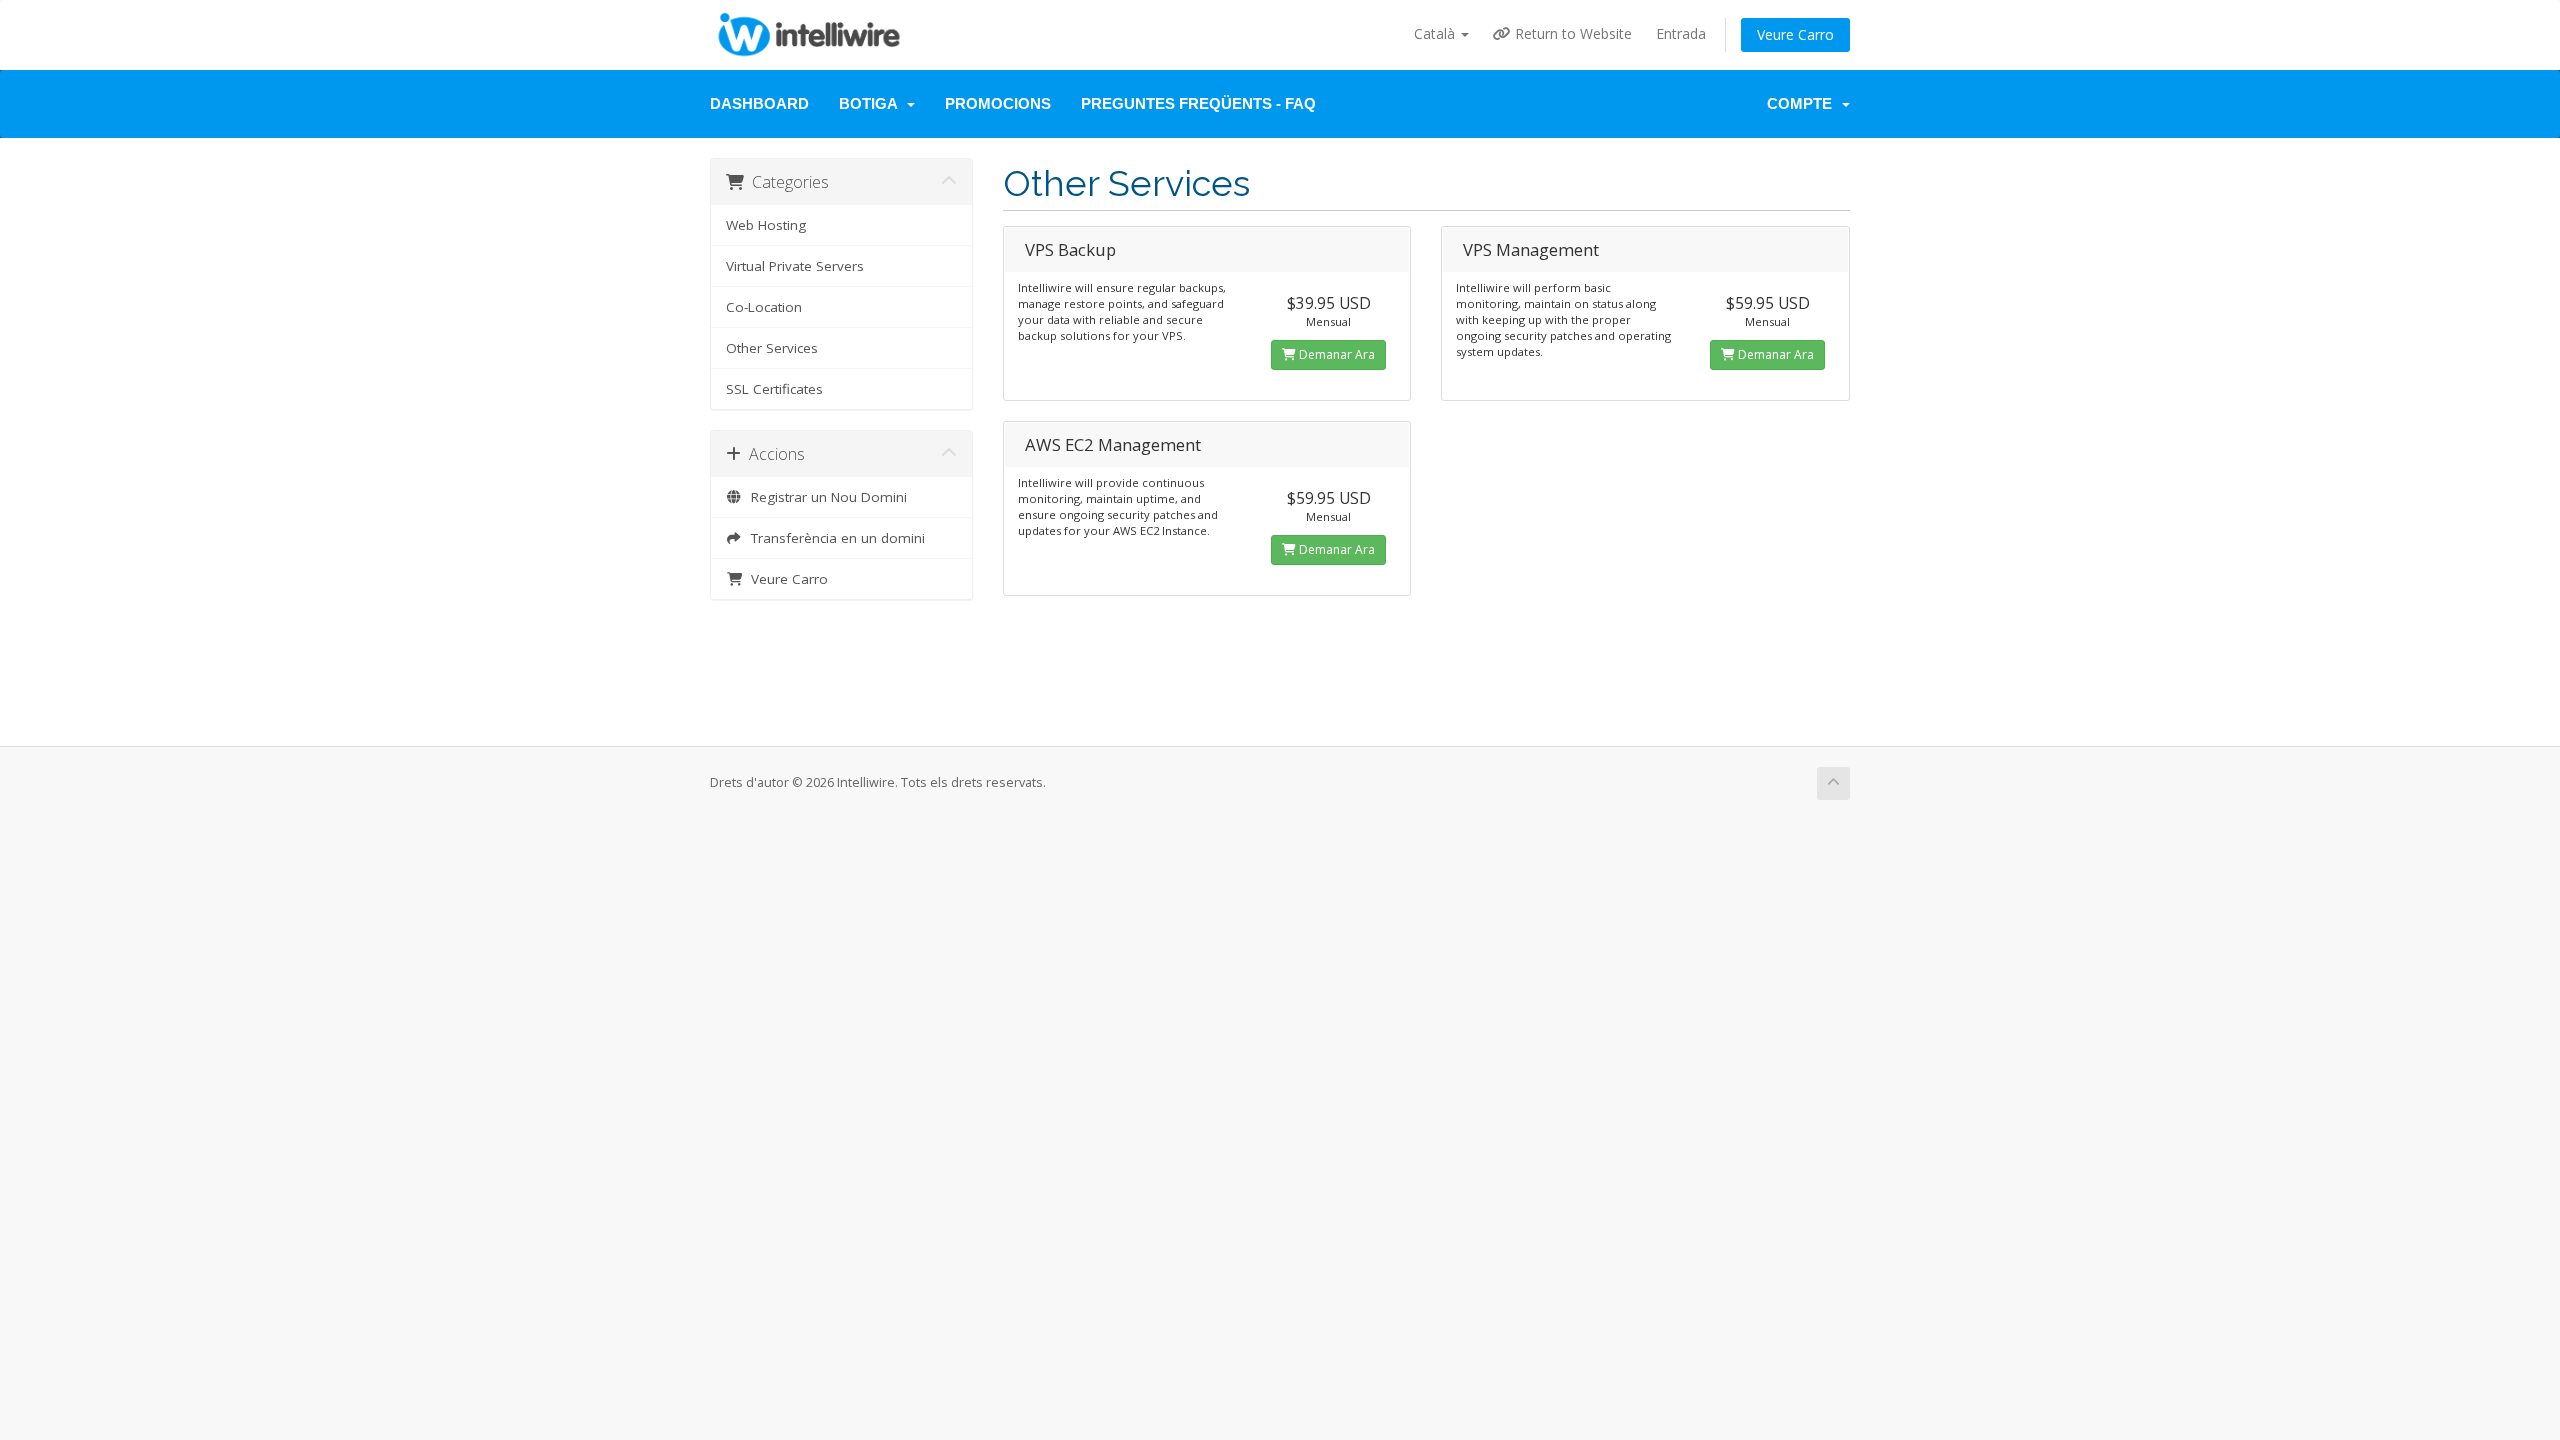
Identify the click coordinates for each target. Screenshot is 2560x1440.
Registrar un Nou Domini (825, 497)
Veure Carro (1795, 34)
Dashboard (759, 103)
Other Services (772, 348)
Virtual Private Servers (795, 266)
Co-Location (764, 307)
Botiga (872, 103)
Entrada (1681, 33)
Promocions (998, 103)
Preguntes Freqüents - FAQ (1198, 103)
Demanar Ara (1335, 354)
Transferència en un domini (834, 538)
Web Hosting (766, 225)
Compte (1803, 103)
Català (1436, 33)
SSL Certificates (774, 389)
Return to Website (1571, 33)
